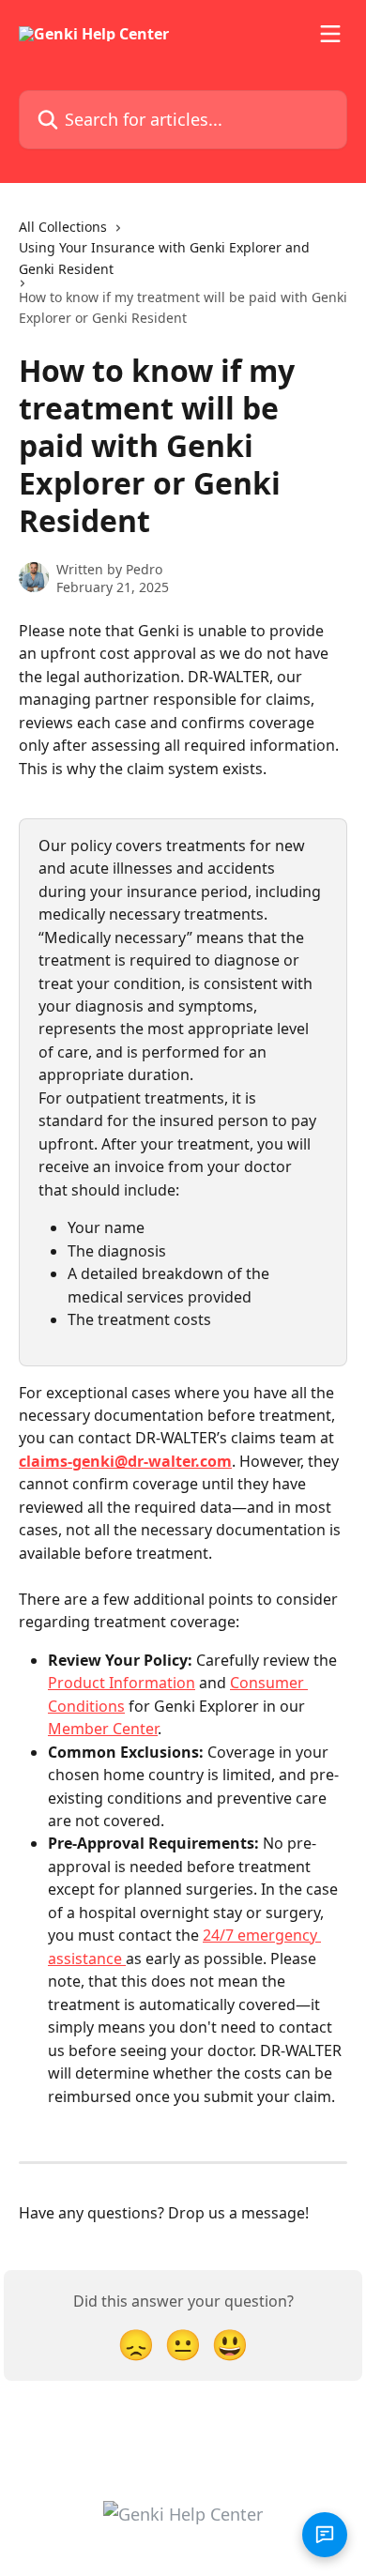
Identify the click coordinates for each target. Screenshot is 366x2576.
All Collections (63, 227)
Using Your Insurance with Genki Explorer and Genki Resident (164, 258)
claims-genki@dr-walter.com (125, 1461)
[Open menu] (330, 34)
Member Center (103, 1729)
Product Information (122, 1683)
